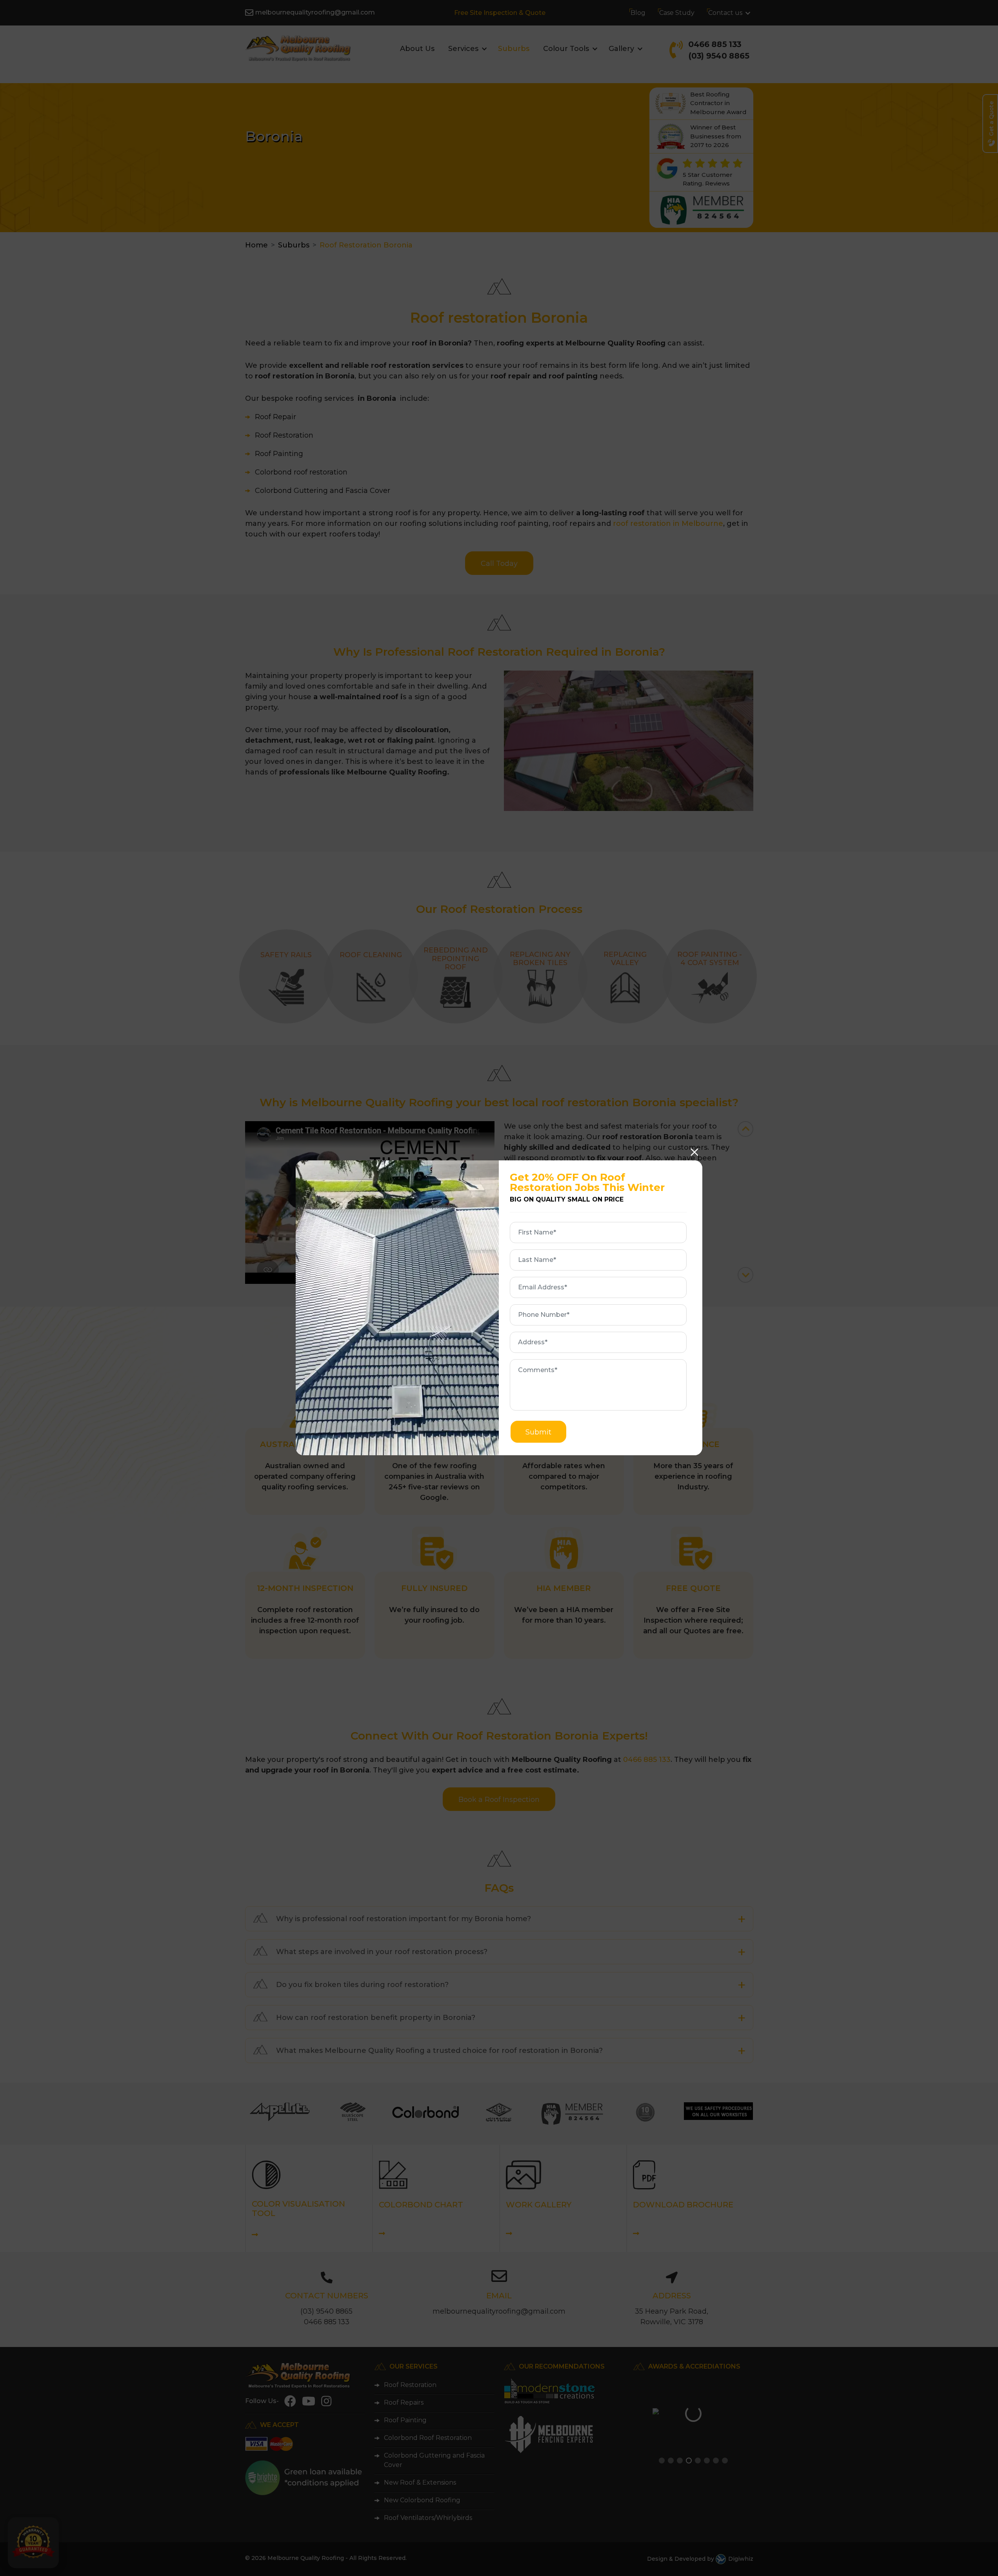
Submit (538, 1432)
